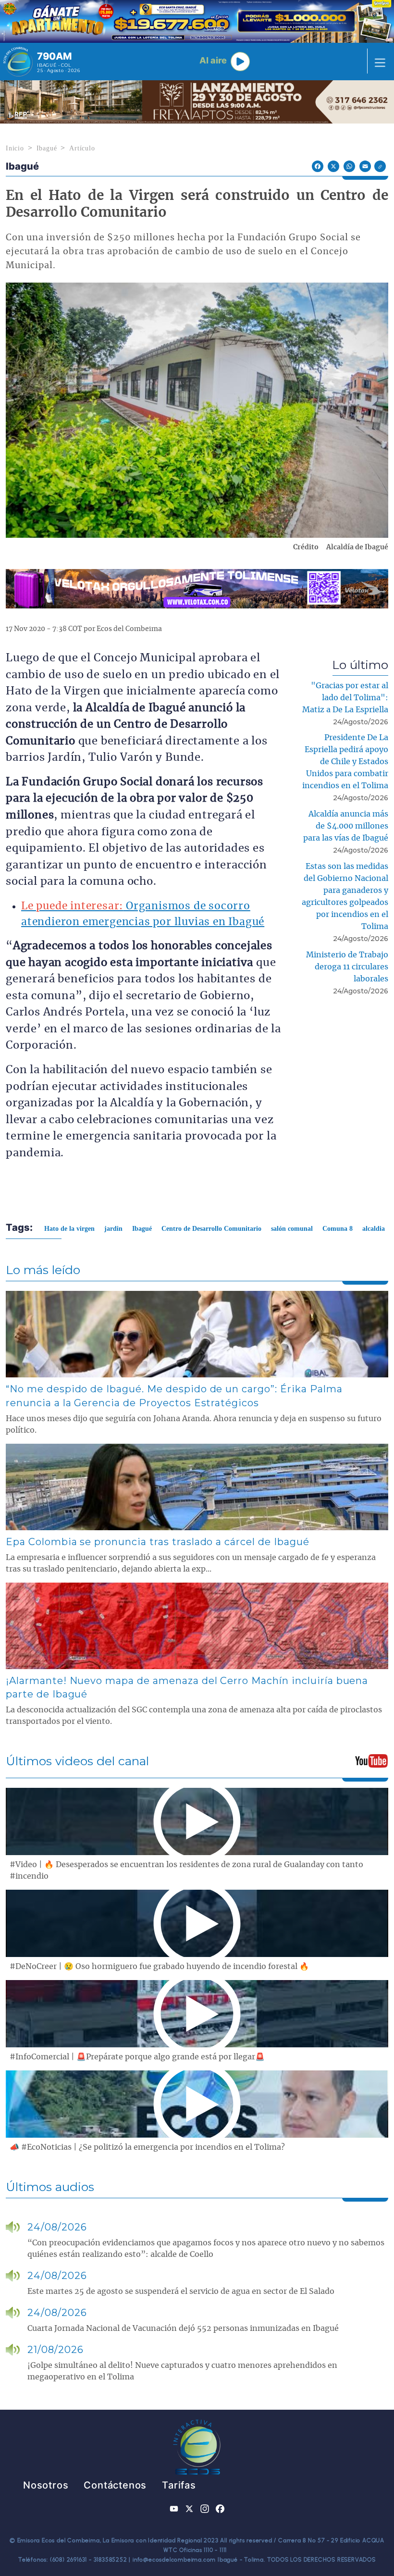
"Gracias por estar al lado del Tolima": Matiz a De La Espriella (345, 698)
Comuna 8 (338, 1229)
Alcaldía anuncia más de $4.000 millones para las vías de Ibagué (346, 826)
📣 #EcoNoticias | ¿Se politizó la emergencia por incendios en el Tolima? (147, 2147)
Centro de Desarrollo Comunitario (211, 1229)
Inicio (15, 148)
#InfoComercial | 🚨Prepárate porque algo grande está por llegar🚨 (137, 2057)
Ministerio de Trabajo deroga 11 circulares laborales (347, 967)
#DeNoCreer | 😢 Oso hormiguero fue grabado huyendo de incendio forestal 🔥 (159, 1967)
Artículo (82, 148)
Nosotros (46, 2485)
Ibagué (47, 148)
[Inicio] (18, 62)
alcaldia (374, 1229)
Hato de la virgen (69, 1229)
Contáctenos (115, 2485)
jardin (113, 1229)
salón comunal (292, 1229)
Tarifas (179, 2485)
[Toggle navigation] (377, 62)
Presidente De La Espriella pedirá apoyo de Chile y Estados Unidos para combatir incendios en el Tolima (345, 762)
